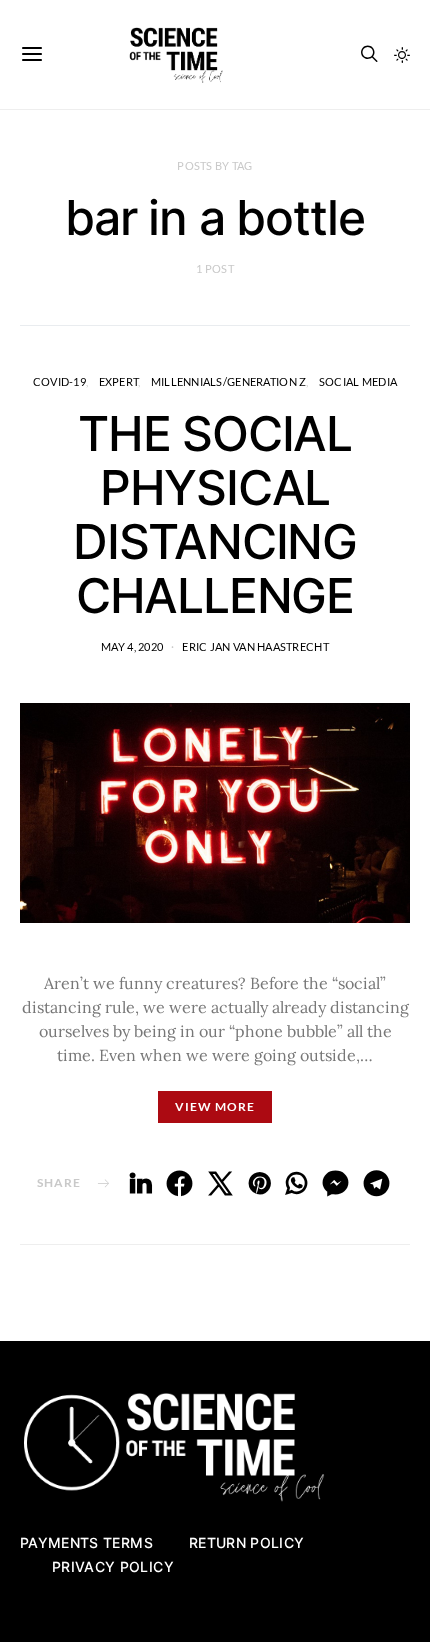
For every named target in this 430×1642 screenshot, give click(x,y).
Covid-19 (59, 381)
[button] (402, 55)
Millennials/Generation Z (229, 381)
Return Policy (247, 1542)
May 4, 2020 (132, 646)
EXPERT (119, 381)
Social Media (358, 381)
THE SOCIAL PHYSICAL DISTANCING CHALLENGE (215, 514)
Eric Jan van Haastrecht (255, 646)
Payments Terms (86, 1542)
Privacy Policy (113, 1566)
